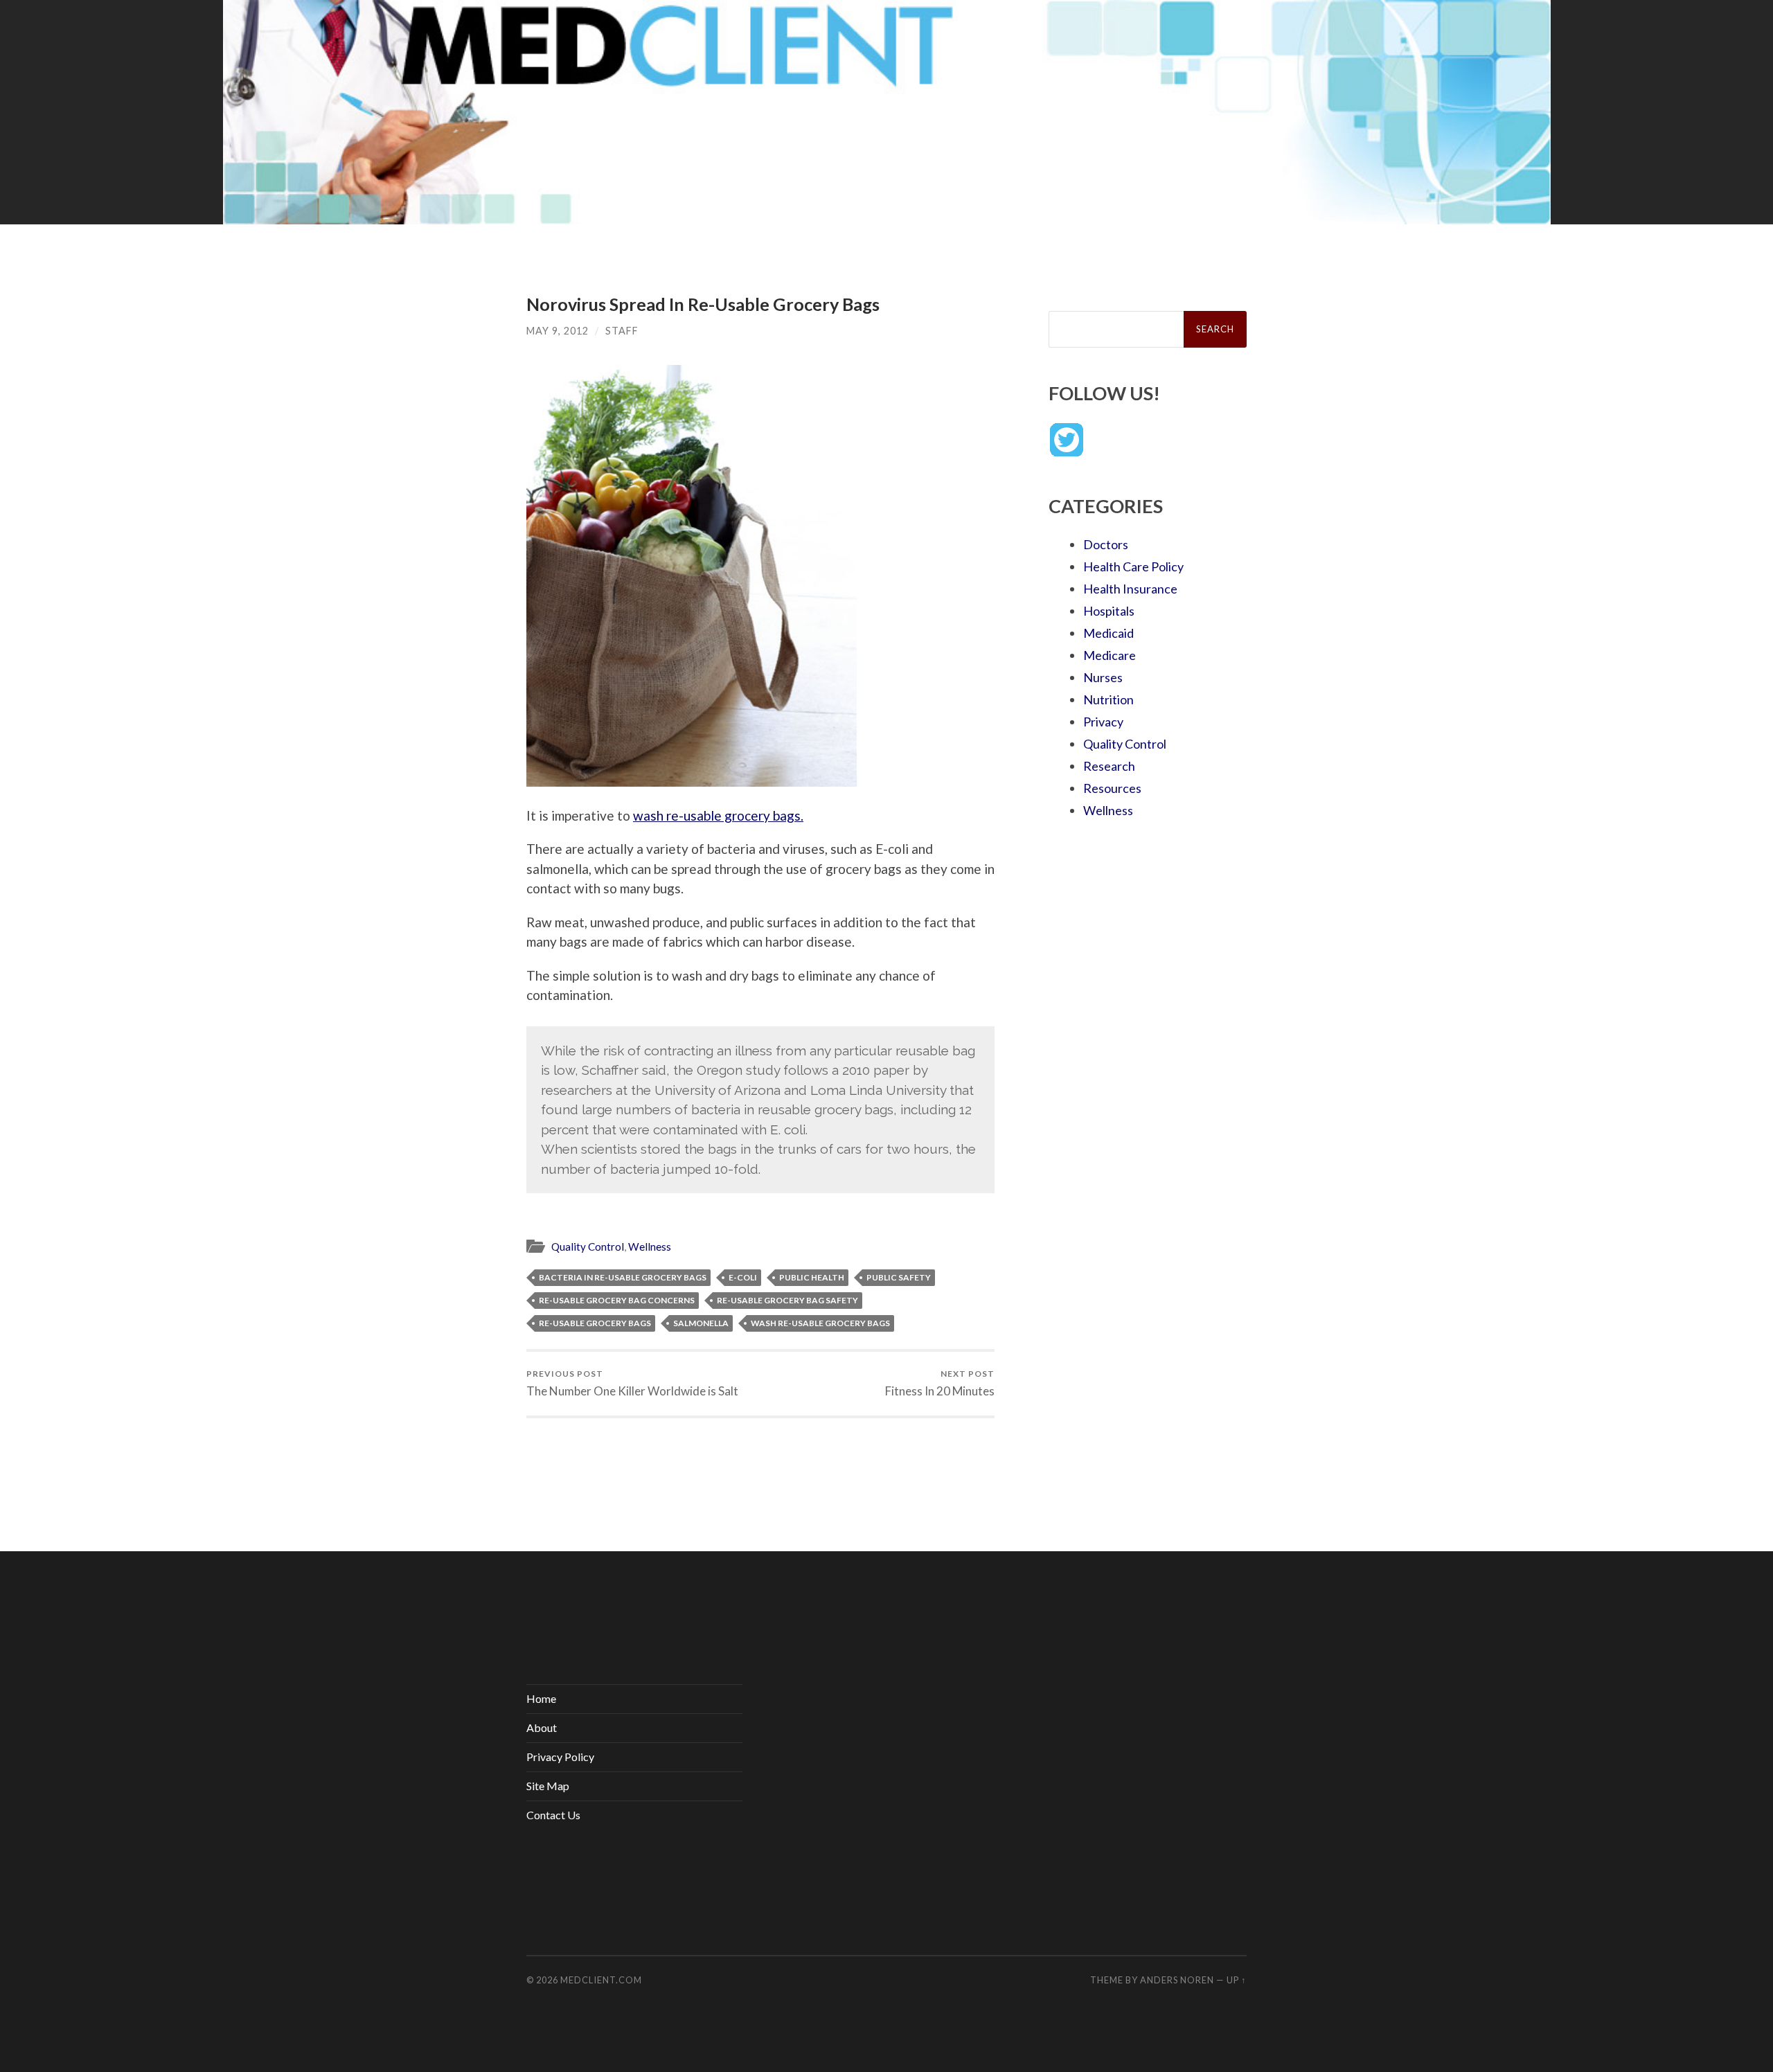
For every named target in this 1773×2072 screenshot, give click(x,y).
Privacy (1103, 722)
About (542, 1727)
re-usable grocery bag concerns (617, 1300)
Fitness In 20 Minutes (940, 1383)
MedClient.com (601, 1980)
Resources (1112, 788)
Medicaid (1108, 633)
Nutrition (1108, 699)
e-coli (743, 1277)
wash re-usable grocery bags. (718, 815)
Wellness (650, 1247)
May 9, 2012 (558, 331)
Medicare (1110, 655)
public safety (899, 1277)
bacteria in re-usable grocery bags (623, 1277)
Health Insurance (1130, 589)
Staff (622, 331)
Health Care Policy (1133, 566)
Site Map (548, 1786)
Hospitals (1109, 611)
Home (541, 1698)
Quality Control (588, 1247)
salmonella (701, 1323)
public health (812, 1277)
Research (1109, 766)
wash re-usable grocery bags (820, 1323)
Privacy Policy (560, 1757)
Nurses (1103, 677)
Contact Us (553, 1815)
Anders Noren (1177, 1980)
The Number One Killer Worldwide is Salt (632, 1383)
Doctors (1106, 544)
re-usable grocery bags (595, 1323)
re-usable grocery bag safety (787, 1300)
